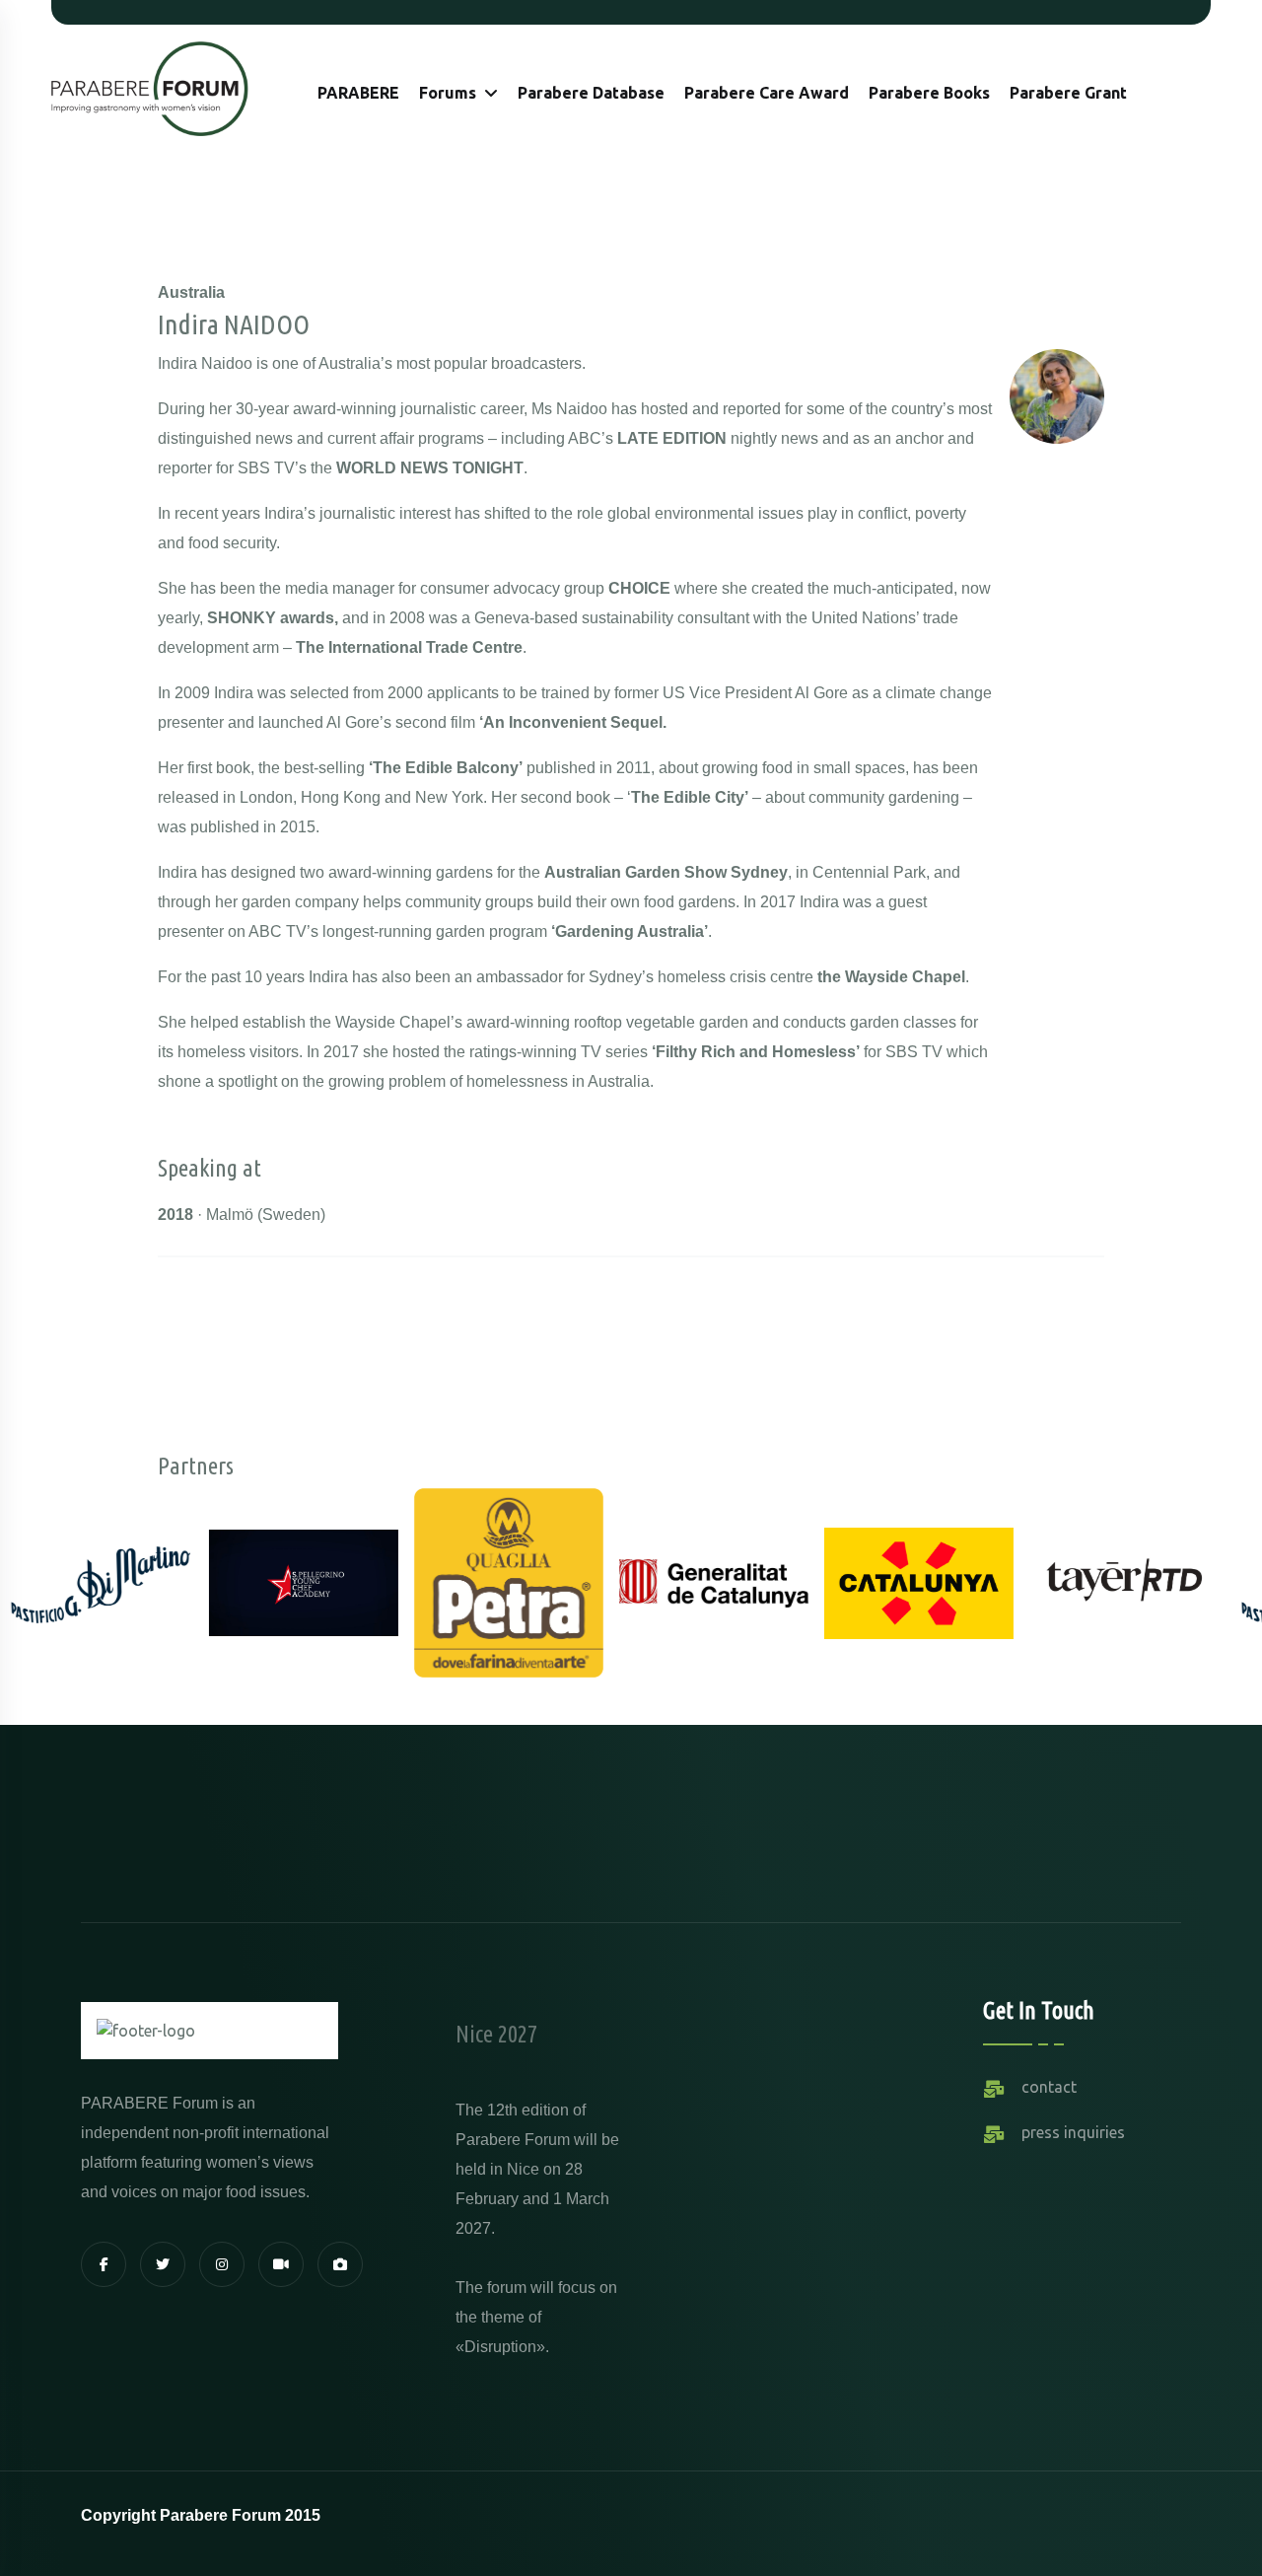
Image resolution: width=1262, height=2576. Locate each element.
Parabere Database (591, 93)
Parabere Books (929, 93)
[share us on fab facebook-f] (104, 2264)
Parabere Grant (1068, 93)
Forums (448, 93)
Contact (1049, 2087)
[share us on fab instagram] (222, 2264)
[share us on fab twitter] (163, 2264)
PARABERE (358, 93)
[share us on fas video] (281, 2264)
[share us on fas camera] (340, 2264)
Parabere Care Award (767, 93)
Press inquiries (1073, 2132)
